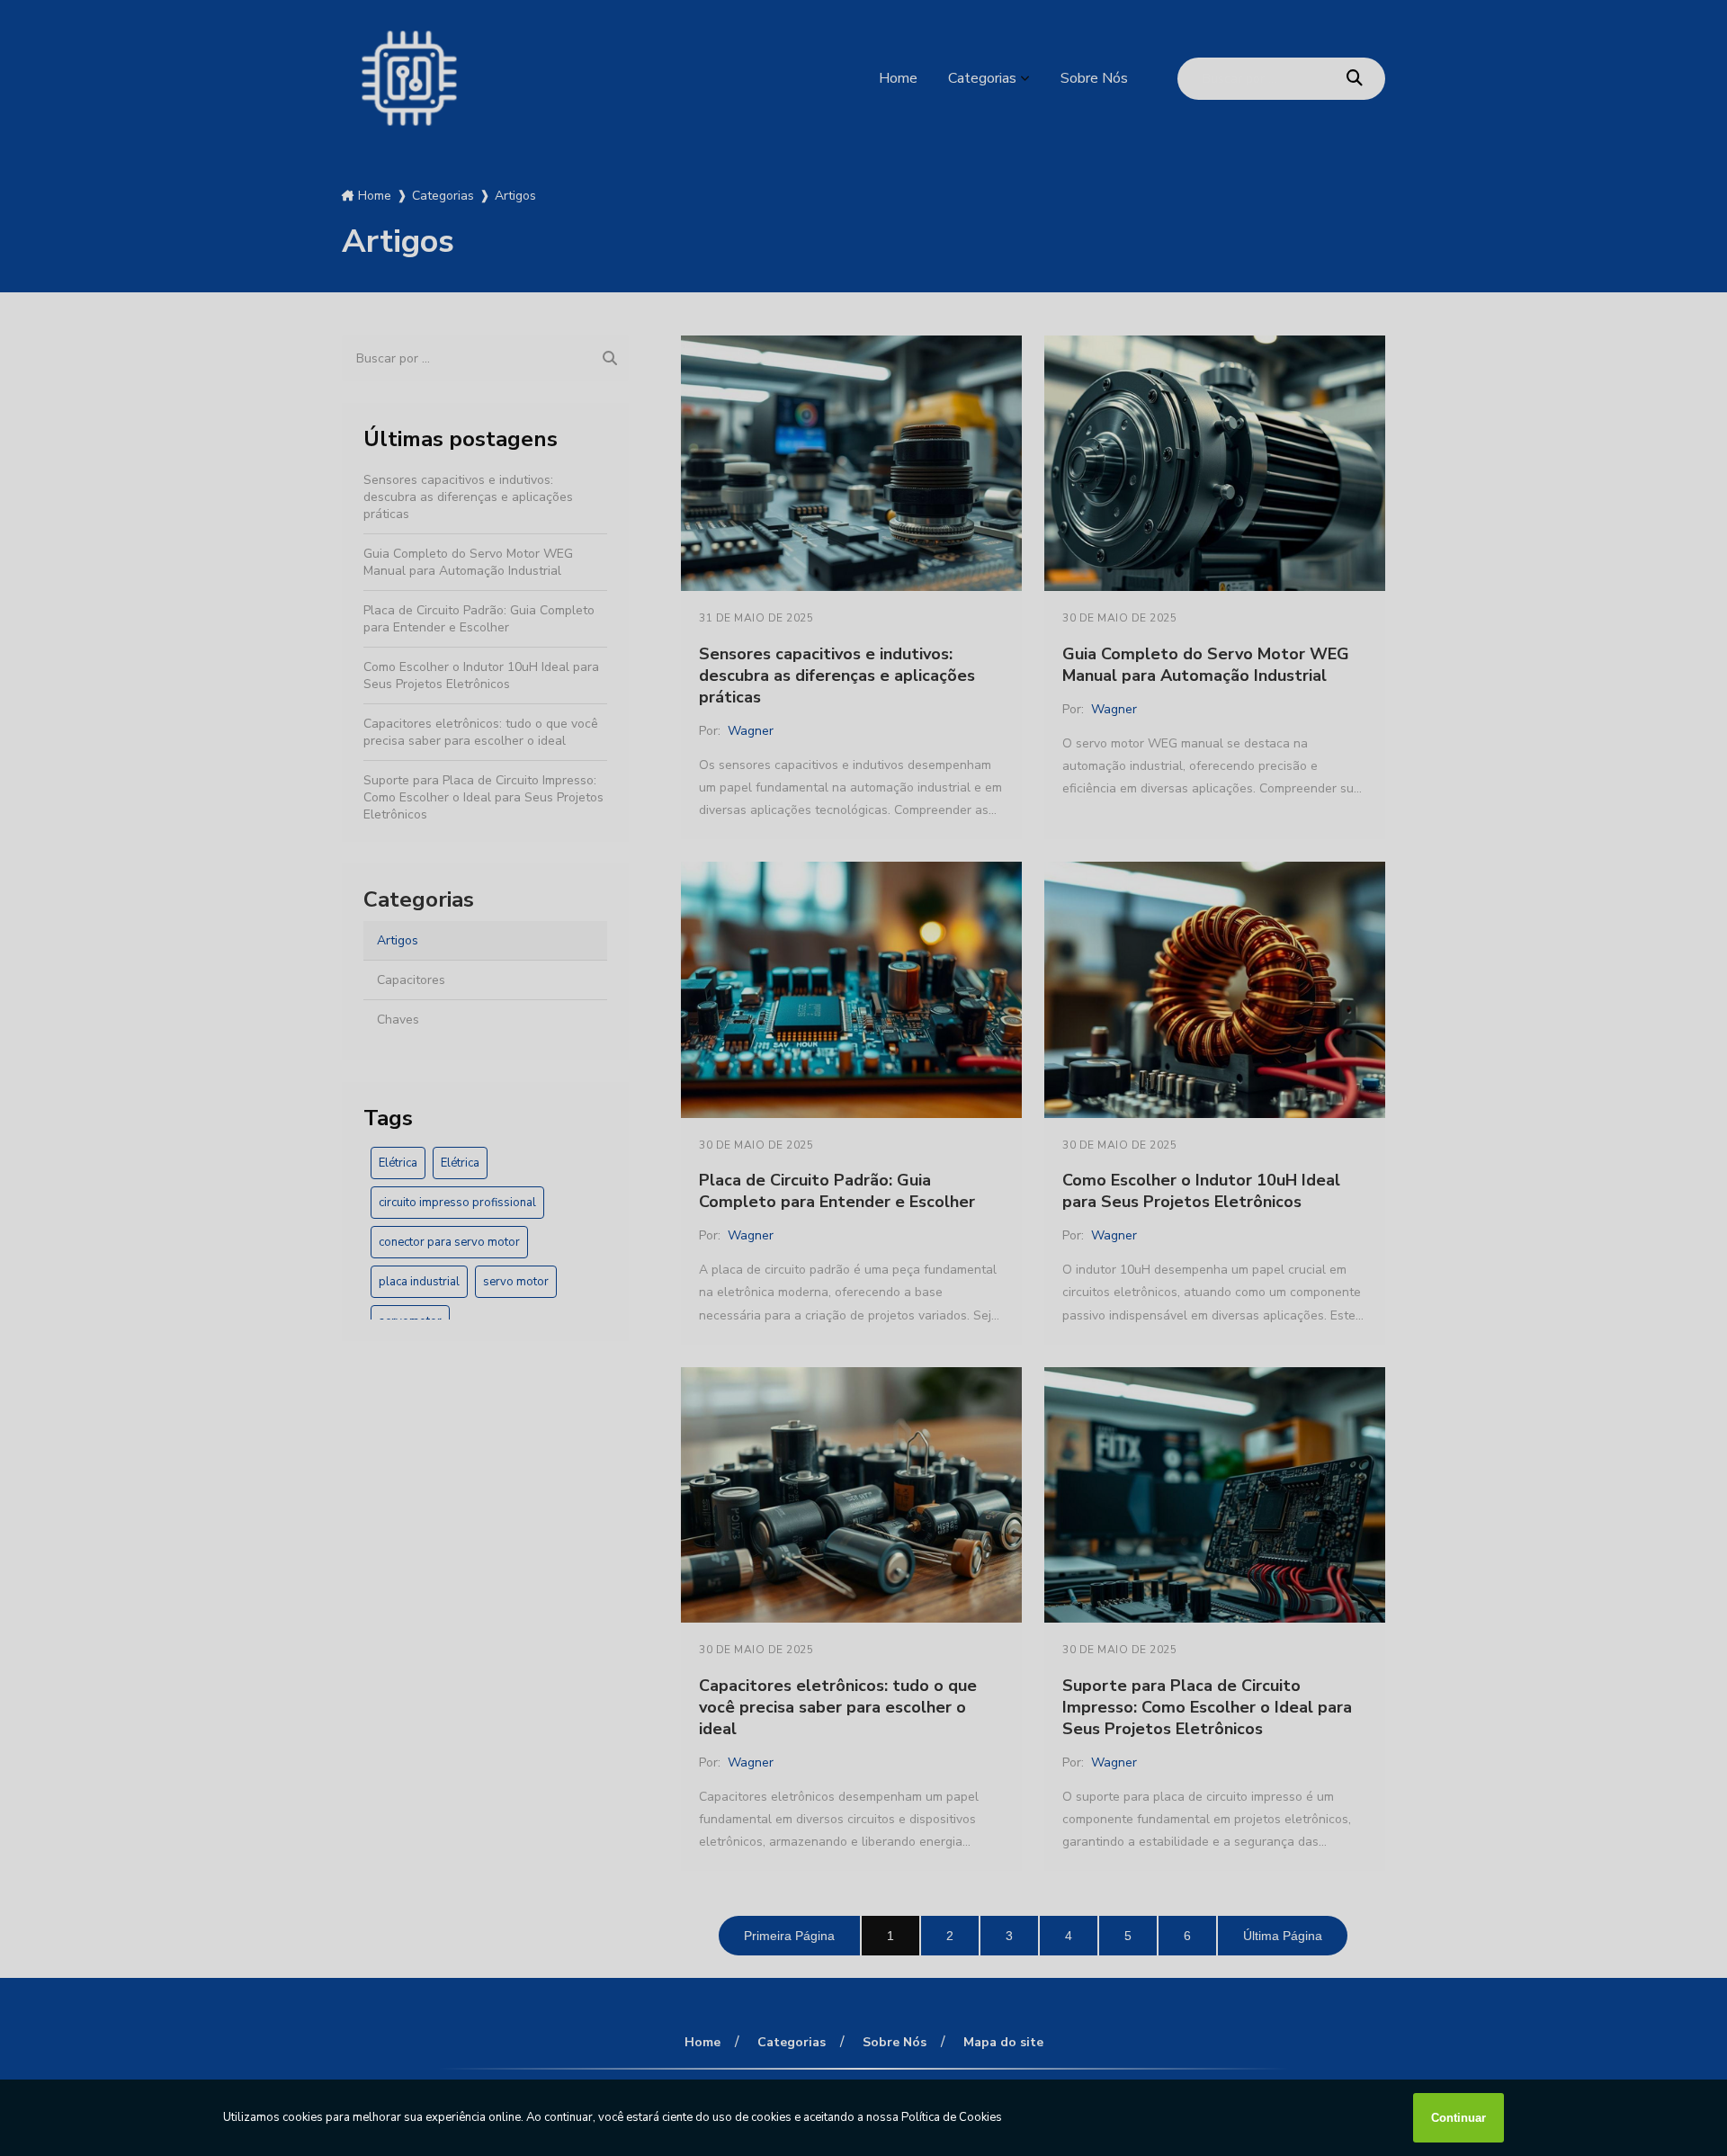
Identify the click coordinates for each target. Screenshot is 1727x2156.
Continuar (1459, 2118)
